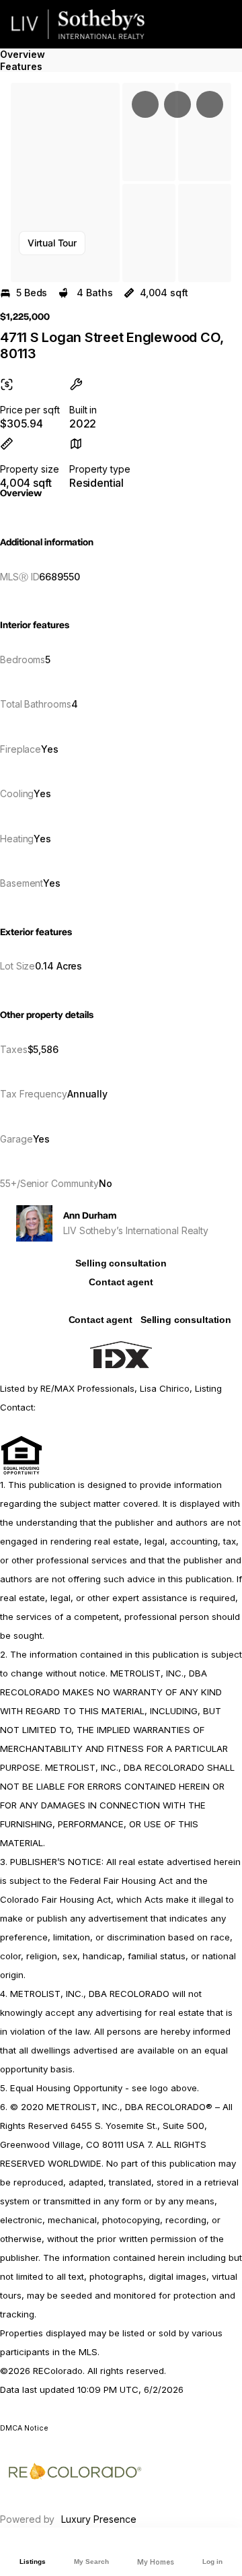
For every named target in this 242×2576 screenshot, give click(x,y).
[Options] (145, 104)
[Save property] (177, 104)
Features (21, 66)
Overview (23, 54)
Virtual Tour (52, 243)
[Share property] (210, 104)
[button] (65, 182)
